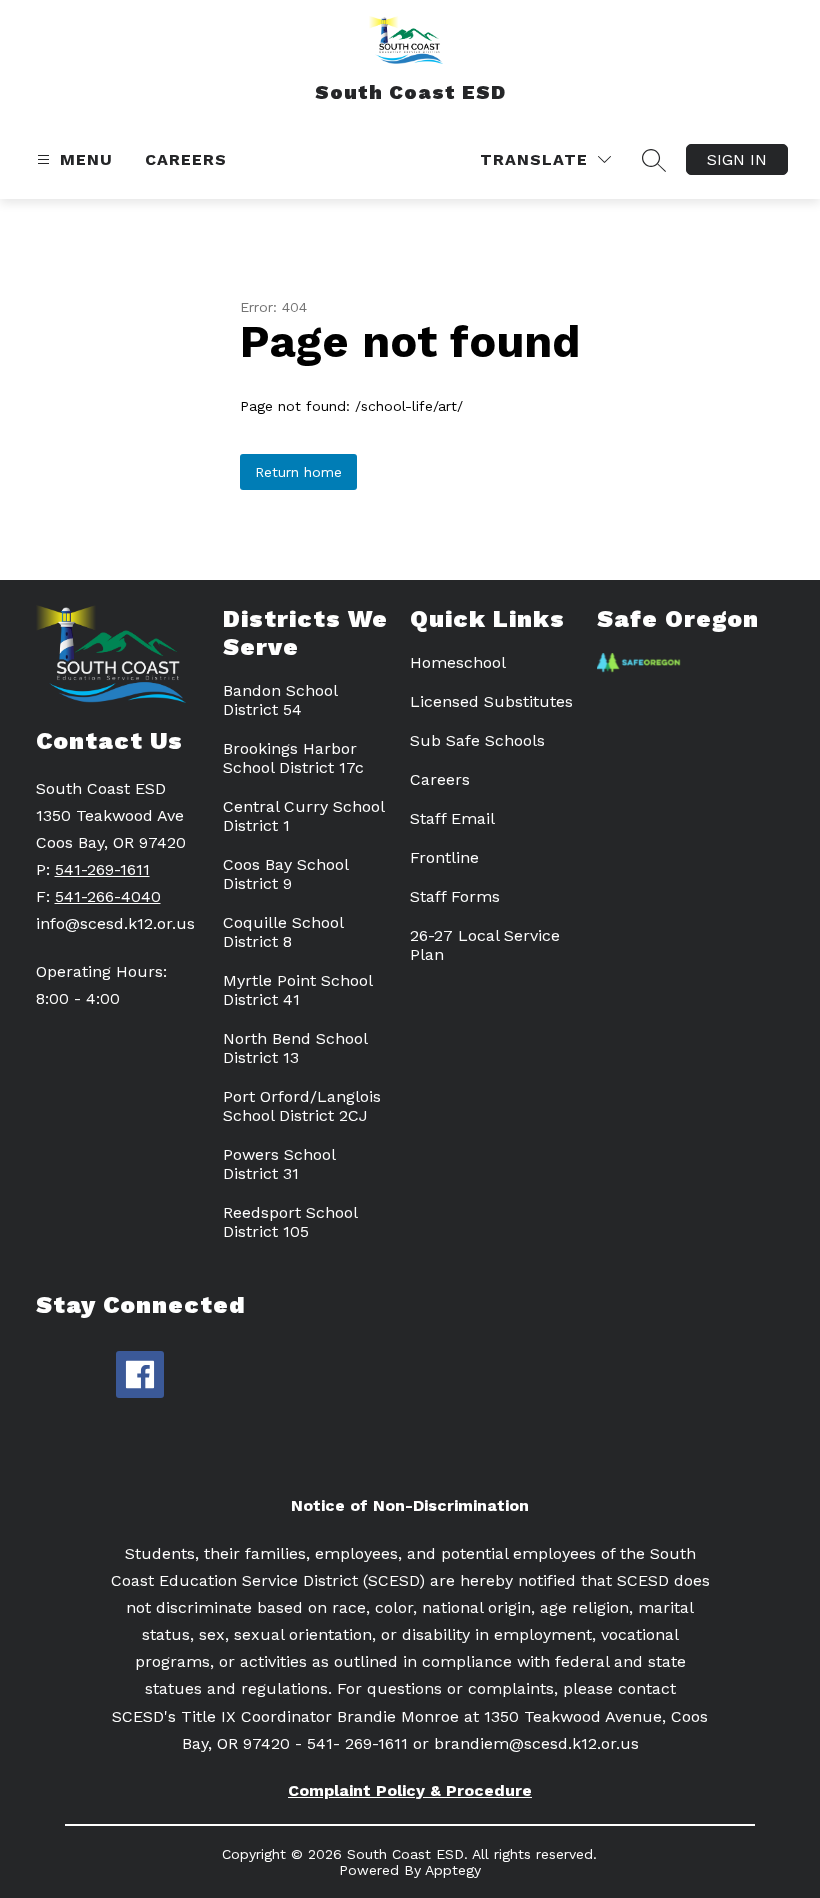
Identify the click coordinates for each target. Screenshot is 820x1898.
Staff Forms (455, 896)
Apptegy (453, 1870)
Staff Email (452, 818)
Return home (298, 472)
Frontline (444, 857)
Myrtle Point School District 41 (297, 990)
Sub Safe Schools (477, 740)
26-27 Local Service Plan (485, 945)
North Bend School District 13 (295, 1048)
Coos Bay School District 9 (285, 874)
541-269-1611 (102, 869)
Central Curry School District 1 (303, 816)
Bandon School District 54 (280, 700)
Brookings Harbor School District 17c (293, 758)
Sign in (737, 159)
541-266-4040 (108, 896)
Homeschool (458, 662)
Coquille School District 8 (283, 932)
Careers (186, 159)
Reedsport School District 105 (290, 1222)
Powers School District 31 (279, 1164)
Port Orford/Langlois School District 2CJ (302, 1106)
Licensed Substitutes (491, 701)
